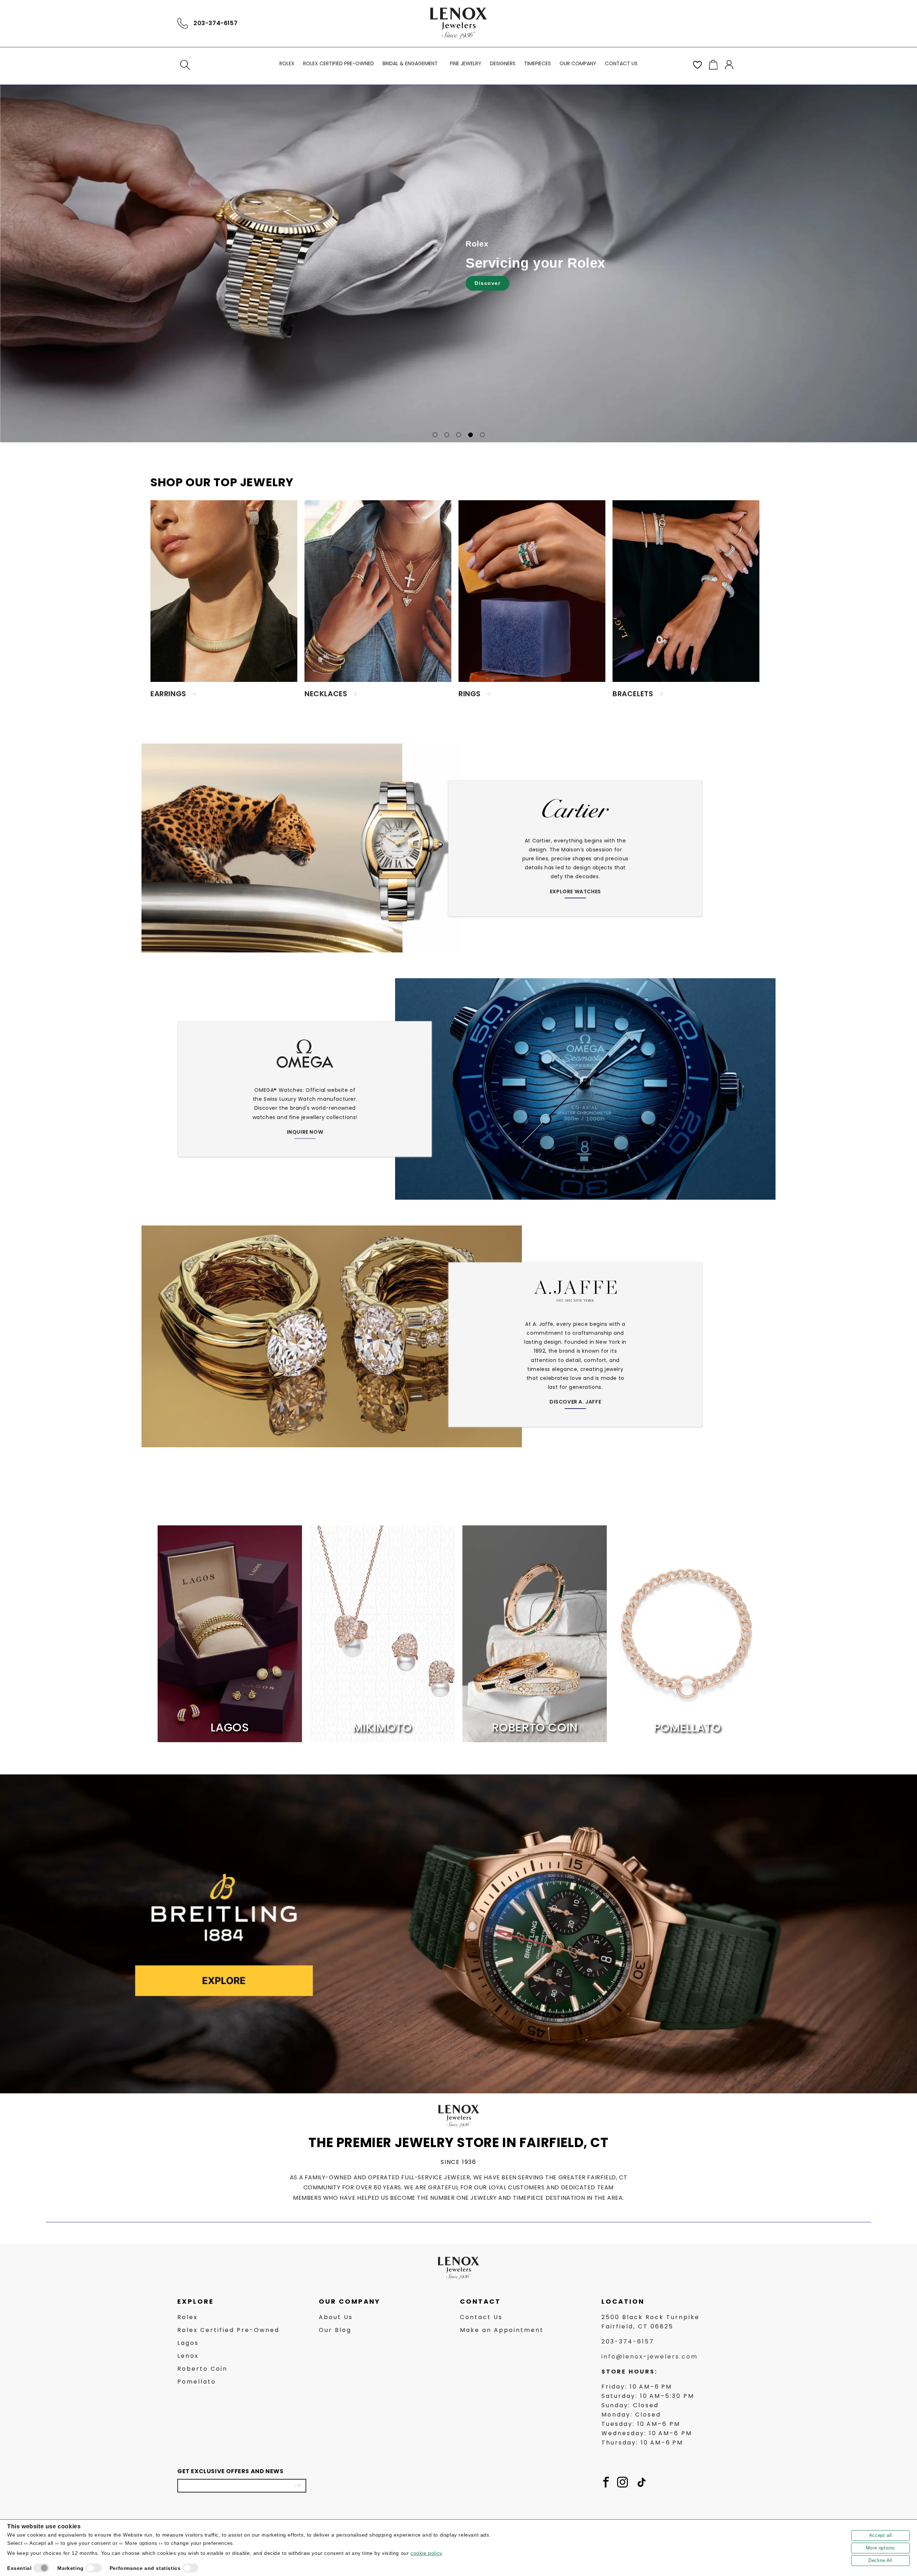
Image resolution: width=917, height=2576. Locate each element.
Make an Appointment (502, 2330)
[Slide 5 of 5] (482, 435)
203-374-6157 (215, 23)
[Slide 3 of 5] (459, 435)
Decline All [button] (880, 2560)
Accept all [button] (880, 2535)
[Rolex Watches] (709, 23)
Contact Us (481, 2317)
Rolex (188, 2317)
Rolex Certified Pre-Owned (228, 2330)
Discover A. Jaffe (575, 1402)
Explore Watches (575, 892)
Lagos (188, 2343)
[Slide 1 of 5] (435, 435)
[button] (185, 65)
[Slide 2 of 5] (447, 435)
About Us (336, 2317)
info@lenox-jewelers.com (650, 2357)
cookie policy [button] (426, 2553)
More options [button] (880, 2548)
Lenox (188, 2356)
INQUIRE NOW (305, 1132)
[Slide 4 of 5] (470, 435)
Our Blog (335, 2330)
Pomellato (197, 2382)
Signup (297, 2485)
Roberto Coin (202, 2369)
